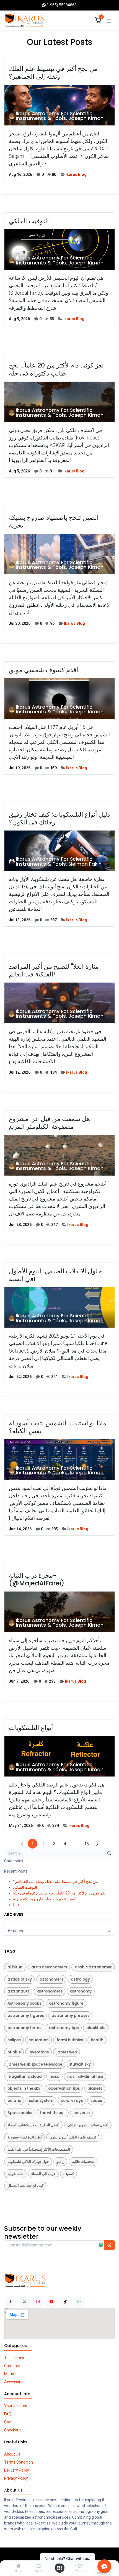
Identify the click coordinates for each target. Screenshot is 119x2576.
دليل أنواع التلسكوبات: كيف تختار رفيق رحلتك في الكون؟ (59, 818)
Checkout (12, 2430)
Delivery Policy (17, 2470)
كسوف (69, 2174)
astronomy (81, 1991)
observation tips (64, 2088)
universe (82, 2113)
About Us (12, 2454)
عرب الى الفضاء (43, 2174)
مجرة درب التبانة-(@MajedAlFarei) (37, 1579)
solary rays (72, 2101)
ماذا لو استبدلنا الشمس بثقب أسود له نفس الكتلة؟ (58, 1427)
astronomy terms (24, 2028)
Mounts (11, 2374)
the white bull (53, 2113)
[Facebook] (11, 2302)
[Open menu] (59, 2568)
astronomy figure (66, 2003)
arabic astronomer (93, 1967)
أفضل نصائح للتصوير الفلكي (88, 2125)
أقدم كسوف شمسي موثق (43, 670)
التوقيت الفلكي (29, 221)
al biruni (15, 1967)
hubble (14, 2052)
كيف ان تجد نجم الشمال (25, 2186)
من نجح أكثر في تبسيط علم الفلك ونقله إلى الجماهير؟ (53, 73)
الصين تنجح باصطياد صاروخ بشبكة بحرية (54, 521)
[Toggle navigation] (109, 20)
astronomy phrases (70, 2016)
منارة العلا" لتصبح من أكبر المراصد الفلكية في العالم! (54, 970)
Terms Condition (19, 2462)
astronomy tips (64, 2028)
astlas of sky (20, 1979)
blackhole (96, 2028)
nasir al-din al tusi (85, 2077)
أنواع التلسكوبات (31, 1728)
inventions (39, 2052)
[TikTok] (65, 2302)
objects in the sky (24, 2088)
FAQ (8, 2414)
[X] (24, 2302)
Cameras (12, 2366)
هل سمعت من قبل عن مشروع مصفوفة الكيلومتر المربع (49, 1123)
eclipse (14, 2040)
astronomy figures (26, 2016)
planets (95, 2088)
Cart (8, 2422)
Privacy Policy (16, 2478)
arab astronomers (49, 1967)
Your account (16, 2406)
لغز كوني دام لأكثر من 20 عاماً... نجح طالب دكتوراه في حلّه (56, 369)
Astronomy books (24, 2003)
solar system (41, 2101)
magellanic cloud (25, 2077)
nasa (55, 2077)
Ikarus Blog (76, 174)
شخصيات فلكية (83, 2162)
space (96, 2101)
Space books (20, 2113)
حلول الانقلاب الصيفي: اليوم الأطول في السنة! (55, 1275)
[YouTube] (51, 2302)
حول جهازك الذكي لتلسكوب (28, 2162)
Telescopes (14, 2358)
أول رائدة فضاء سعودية (25, 2137)
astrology (80, 1979)
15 (87, 1844)
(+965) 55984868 (62, 5)
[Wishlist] (80, 2566)
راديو (60, 2162)
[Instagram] (38, 2302)
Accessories (15, 2382)
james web (67, 2052)
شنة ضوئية (15, 2174)
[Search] (39, 2567)
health (97, 2040)
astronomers (50, 1991)
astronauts (18, 1991)
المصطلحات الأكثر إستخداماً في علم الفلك (39, 2149)
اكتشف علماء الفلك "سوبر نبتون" (74, 2137)
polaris (14, 2101)
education (39, 2040)
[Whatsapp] (79, 2302)
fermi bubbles (70, 2040)
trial (16, 1905)
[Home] (18, 2567)
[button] (109, 2245)
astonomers (51, 1979)
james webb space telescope (35, 2064)
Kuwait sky (80, 2064)
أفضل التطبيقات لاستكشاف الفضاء (33, 2125)
